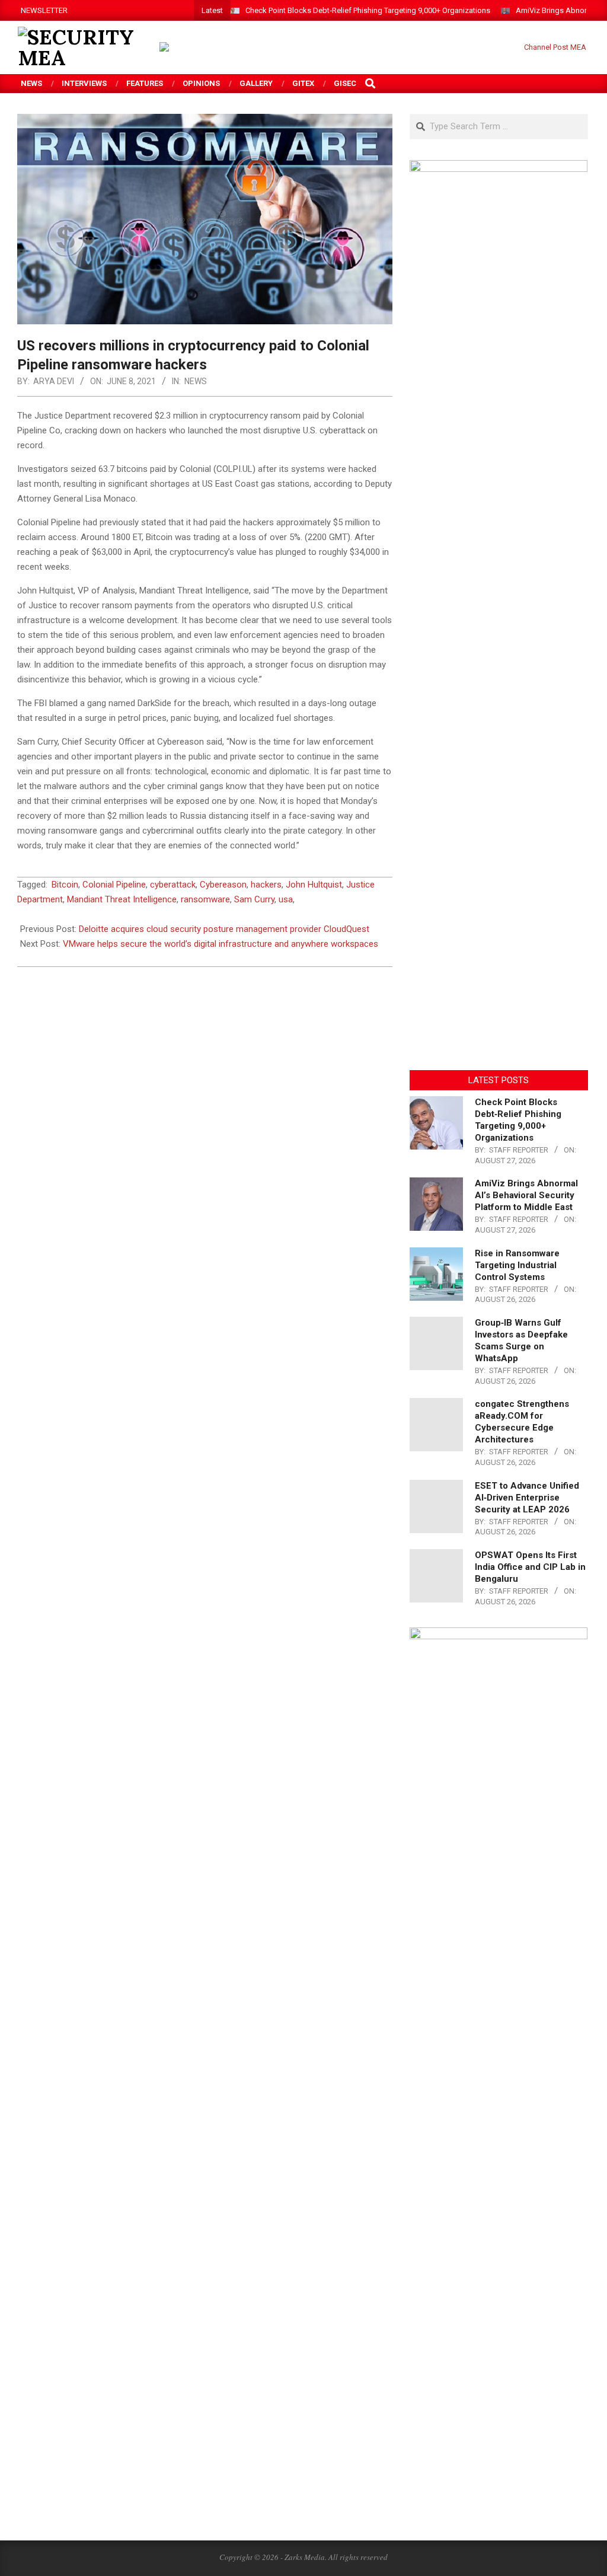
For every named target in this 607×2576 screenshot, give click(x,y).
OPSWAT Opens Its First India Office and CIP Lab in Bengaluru (530, 1567)
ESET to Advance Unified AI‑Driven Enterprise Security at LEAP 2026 (527, 1498)
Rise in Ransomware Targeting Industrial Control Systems (517, 1265)
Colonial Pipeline (114, 885)
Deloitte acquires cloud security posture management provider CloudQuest (224, 929)
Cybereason (223, 885)
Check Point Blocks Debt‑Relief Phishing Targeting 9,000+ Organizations (368, 10)
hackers (266, 885)
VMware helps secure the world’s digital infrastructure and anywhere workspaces (221, 944)
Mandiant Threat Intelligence (122, 899)
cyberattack (173, 885)
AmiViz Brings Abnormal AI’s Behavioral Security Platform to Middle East (526, 1195)
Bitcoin (65, 885)
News (196, 381)
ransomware (205, 899)
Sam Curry (254, 899)
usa (286, 899)
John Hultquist (314, 885)
